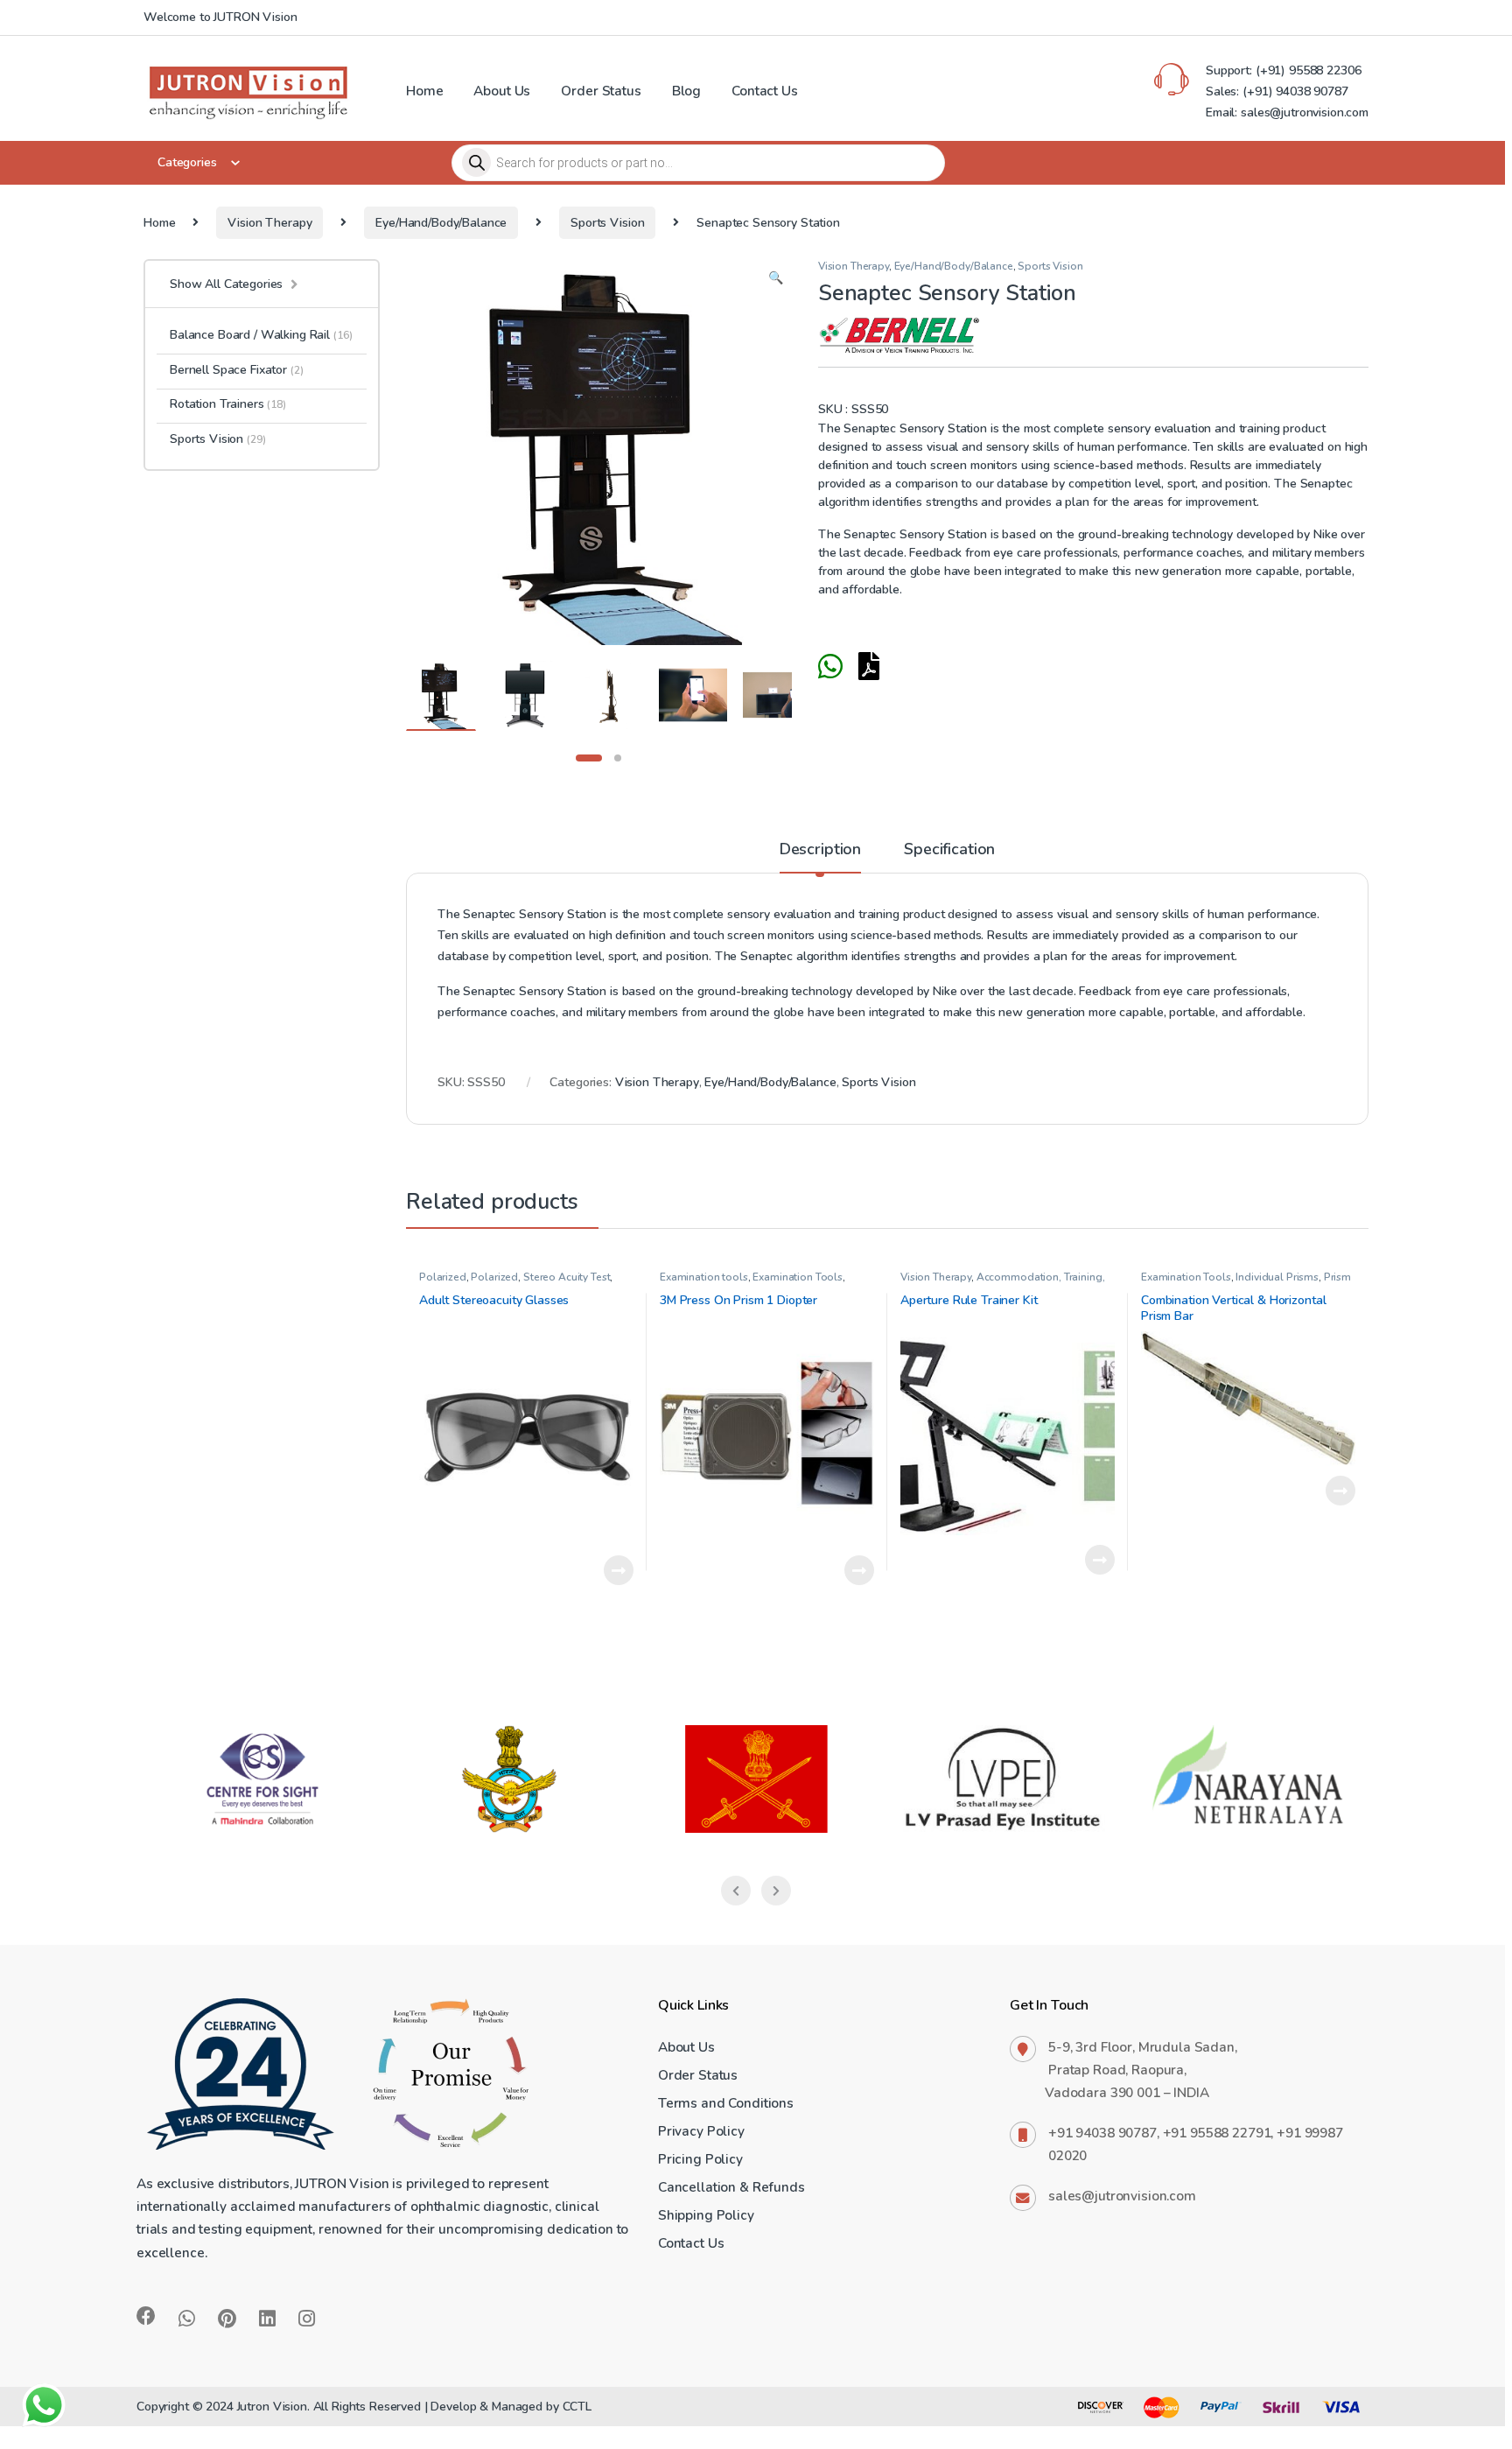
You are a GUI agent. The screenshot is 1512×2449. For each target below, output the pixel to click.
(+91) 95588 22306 (1306, 70)
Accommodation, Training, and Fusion (1002, 1283)
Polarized (443, 1277)
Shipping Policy (706, 2215)
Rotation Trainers (228, 404)
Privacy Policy (701, 2131)
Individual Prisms (1277, 1277)
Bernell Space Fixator (237, 370)
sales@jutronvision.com (1122, 2196)
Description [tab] (820, 850)
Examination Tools (798, 1277)
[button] (776, 278)
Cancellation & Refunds (731, 2187)
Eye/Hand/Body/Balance (441, 223)
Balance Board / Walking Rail (261, 335)
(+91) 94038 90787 (1295, 91)
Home (424, 91)
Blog (686, 91)
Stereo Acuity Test (567, 1277)
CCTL (577, 2407)
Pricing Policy (700, 2159)
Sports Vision (607, 223)
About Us (502, 91)
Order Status (601, 91)
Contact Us (765, 91)
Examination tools (704, 1277)
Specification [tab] (949, 850)
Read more (619, 1570)
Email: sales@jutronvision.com (1287, 112)
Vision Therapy (269, 223)
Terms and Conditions (726, 2103)
